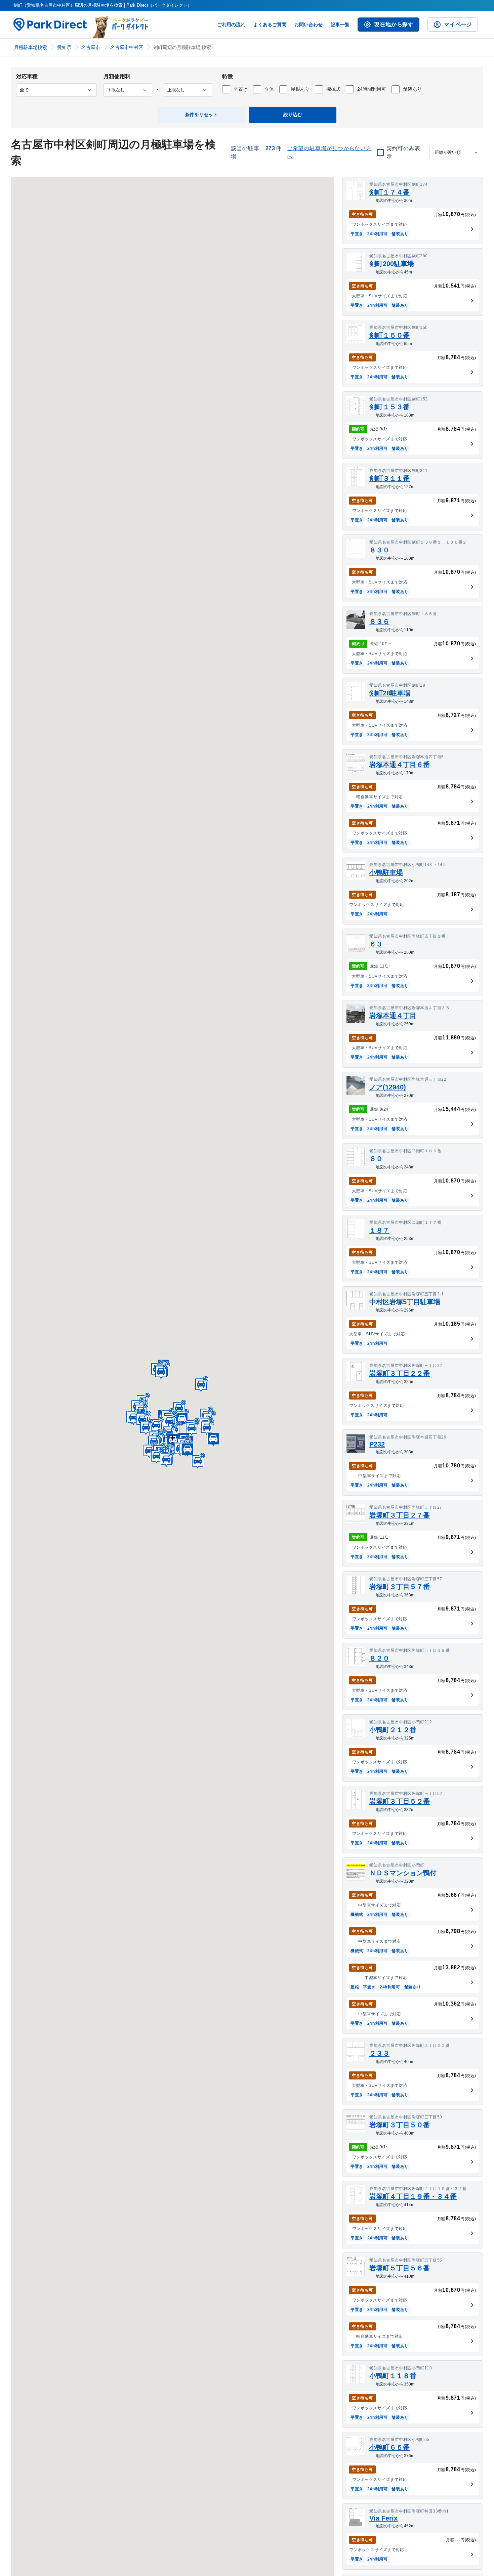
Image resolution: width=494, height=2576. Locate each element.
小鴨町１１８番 (393, 2376)
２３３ (379, 2053)
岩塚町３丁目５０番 (400, 2125)
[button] (179, 1408)
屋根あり (300, 89)
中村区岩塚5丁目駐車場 (405, 1302)
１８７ (379, 1230)
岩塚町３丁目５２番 (400, 1801)
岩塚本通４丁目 (393, 1016)
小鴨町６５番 (389, 2447)
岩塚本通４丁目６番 (400, 765)
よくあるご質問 (270, 25)
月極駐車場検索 (31, 47)
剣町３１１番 (389, 478)
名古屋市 (91, 47)
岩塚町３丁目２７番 (400, 1515)
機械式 (333, 89)
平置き (241, 89)
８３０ (379, 550)
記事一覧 (340, 25)
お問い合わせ (308, 25)
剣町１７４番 (389, 192)
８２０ (379, 1658)
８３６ (379, 621)
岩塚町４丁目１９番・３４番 (413, 2196)
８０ (376, 1159)
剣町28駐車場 (390, 693)
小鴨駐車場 (386, 872)
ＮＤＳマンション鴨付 (403, 1873)
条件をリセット (201, 115)
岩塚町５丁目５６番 (400, 2268)
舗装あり (412, 89)
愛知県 (64, 47)
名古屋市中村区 (127, 47)
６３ (376, 944)
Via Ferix (383, 2518)
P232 (377, 1444)
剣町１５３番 (389, 407)
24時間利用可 (372, 89)
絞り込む (293, 115)
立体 (269, 89)
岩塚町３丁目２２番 (400, 1373)
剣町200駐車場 (392, 264)
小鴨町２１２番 (393, 1730)
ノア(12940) (388, 1087)
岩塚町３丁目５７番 (400, 1587)
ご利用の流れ (231, 25)
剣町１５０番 (389, 335)
